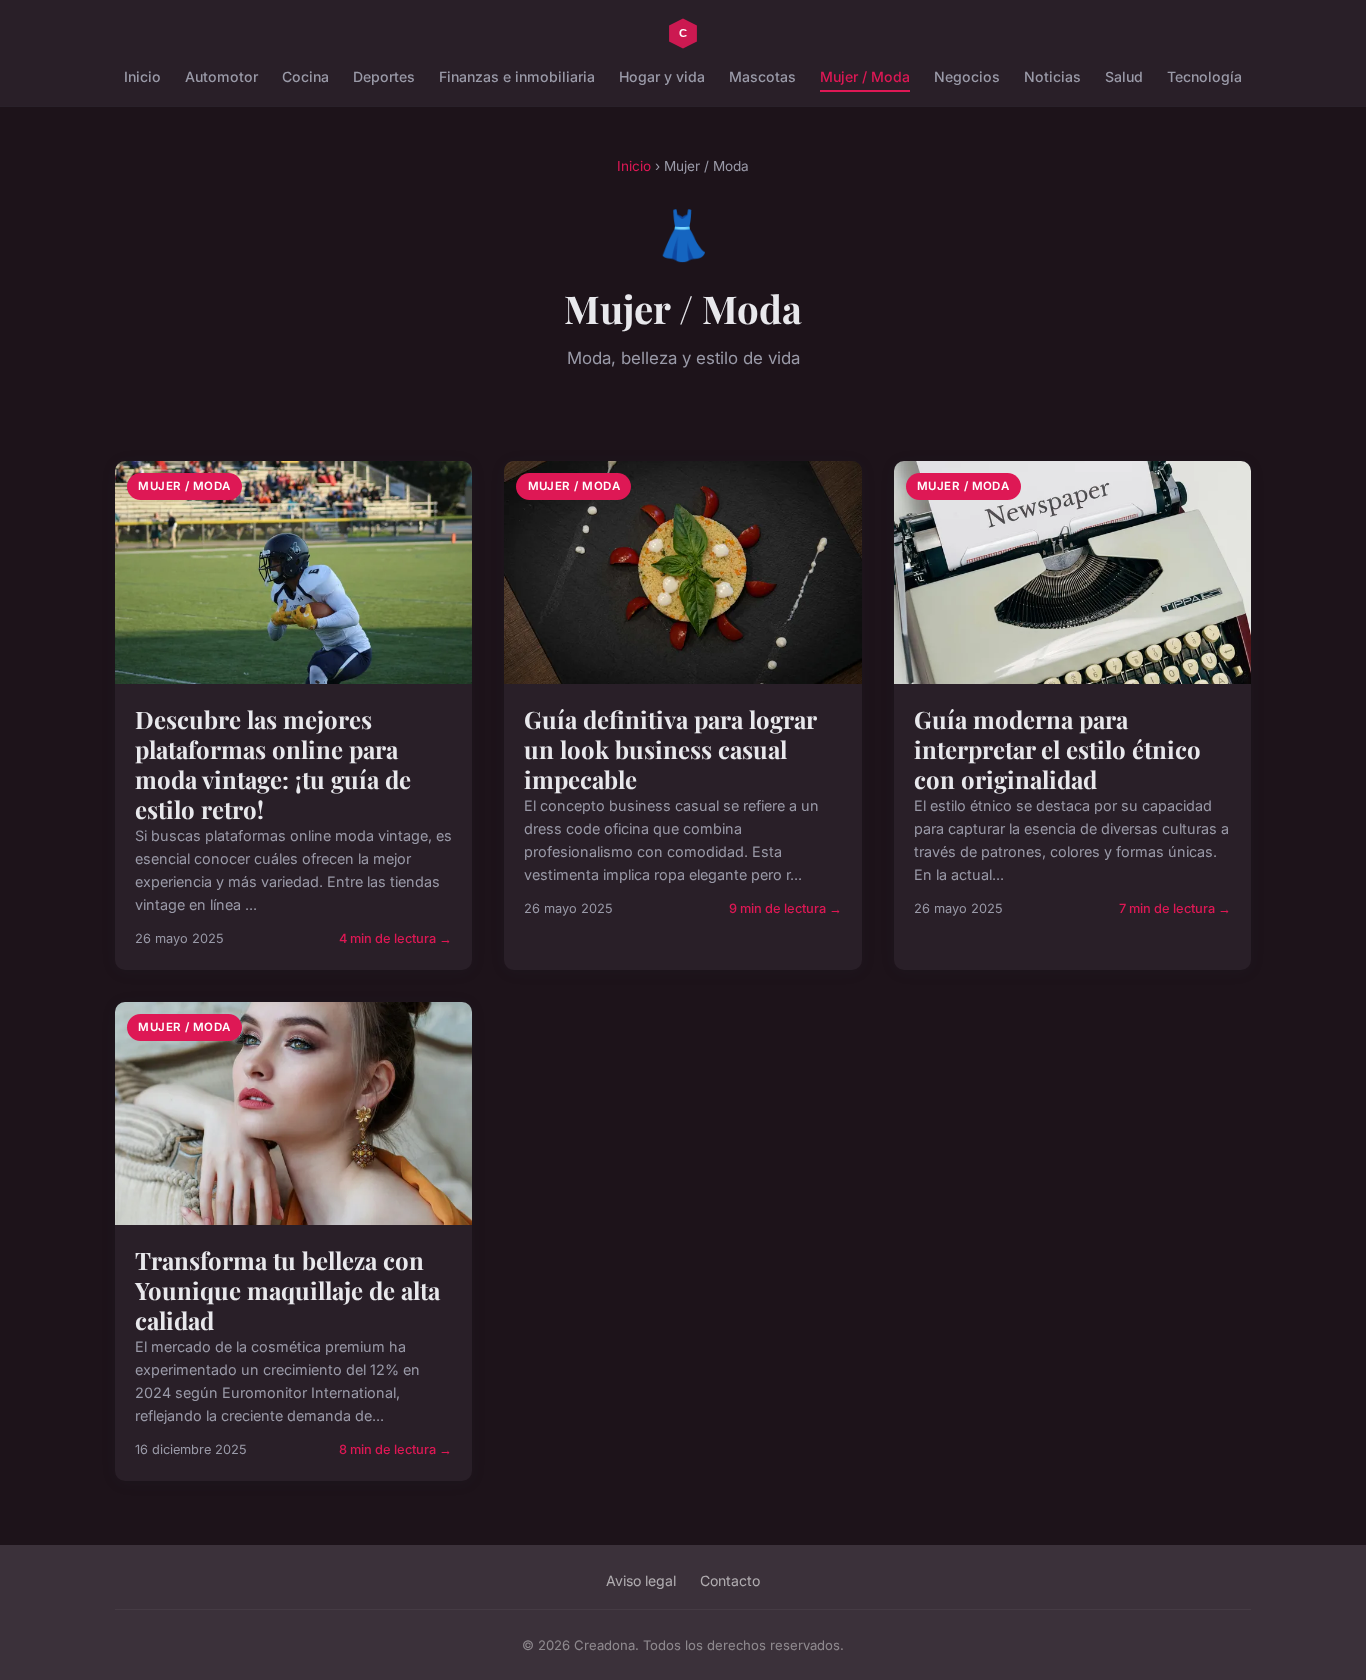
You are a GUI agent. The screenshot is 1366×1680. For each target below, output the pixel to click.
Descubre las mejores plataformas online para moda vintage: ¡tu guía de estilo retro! (273, 764)
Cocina (305, 76)
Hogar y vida (662, 76)
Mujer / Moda (865, 76)
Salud (1124, 76)
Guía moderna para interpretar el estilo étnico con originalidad (1057, 749)
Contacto (730, 1580)
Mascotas (762, 76)
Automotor (221, 76)
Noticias (1052, 76)
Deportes (384, 76)
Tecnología (1204, 76)
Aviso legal (641, 1580)
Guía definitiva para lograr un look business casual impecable (670, 749)
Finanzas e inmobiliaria (517, 76)
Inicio (142, 76)
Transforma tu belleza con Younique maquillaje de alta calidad (287, 1290)
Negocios (967, 76)
